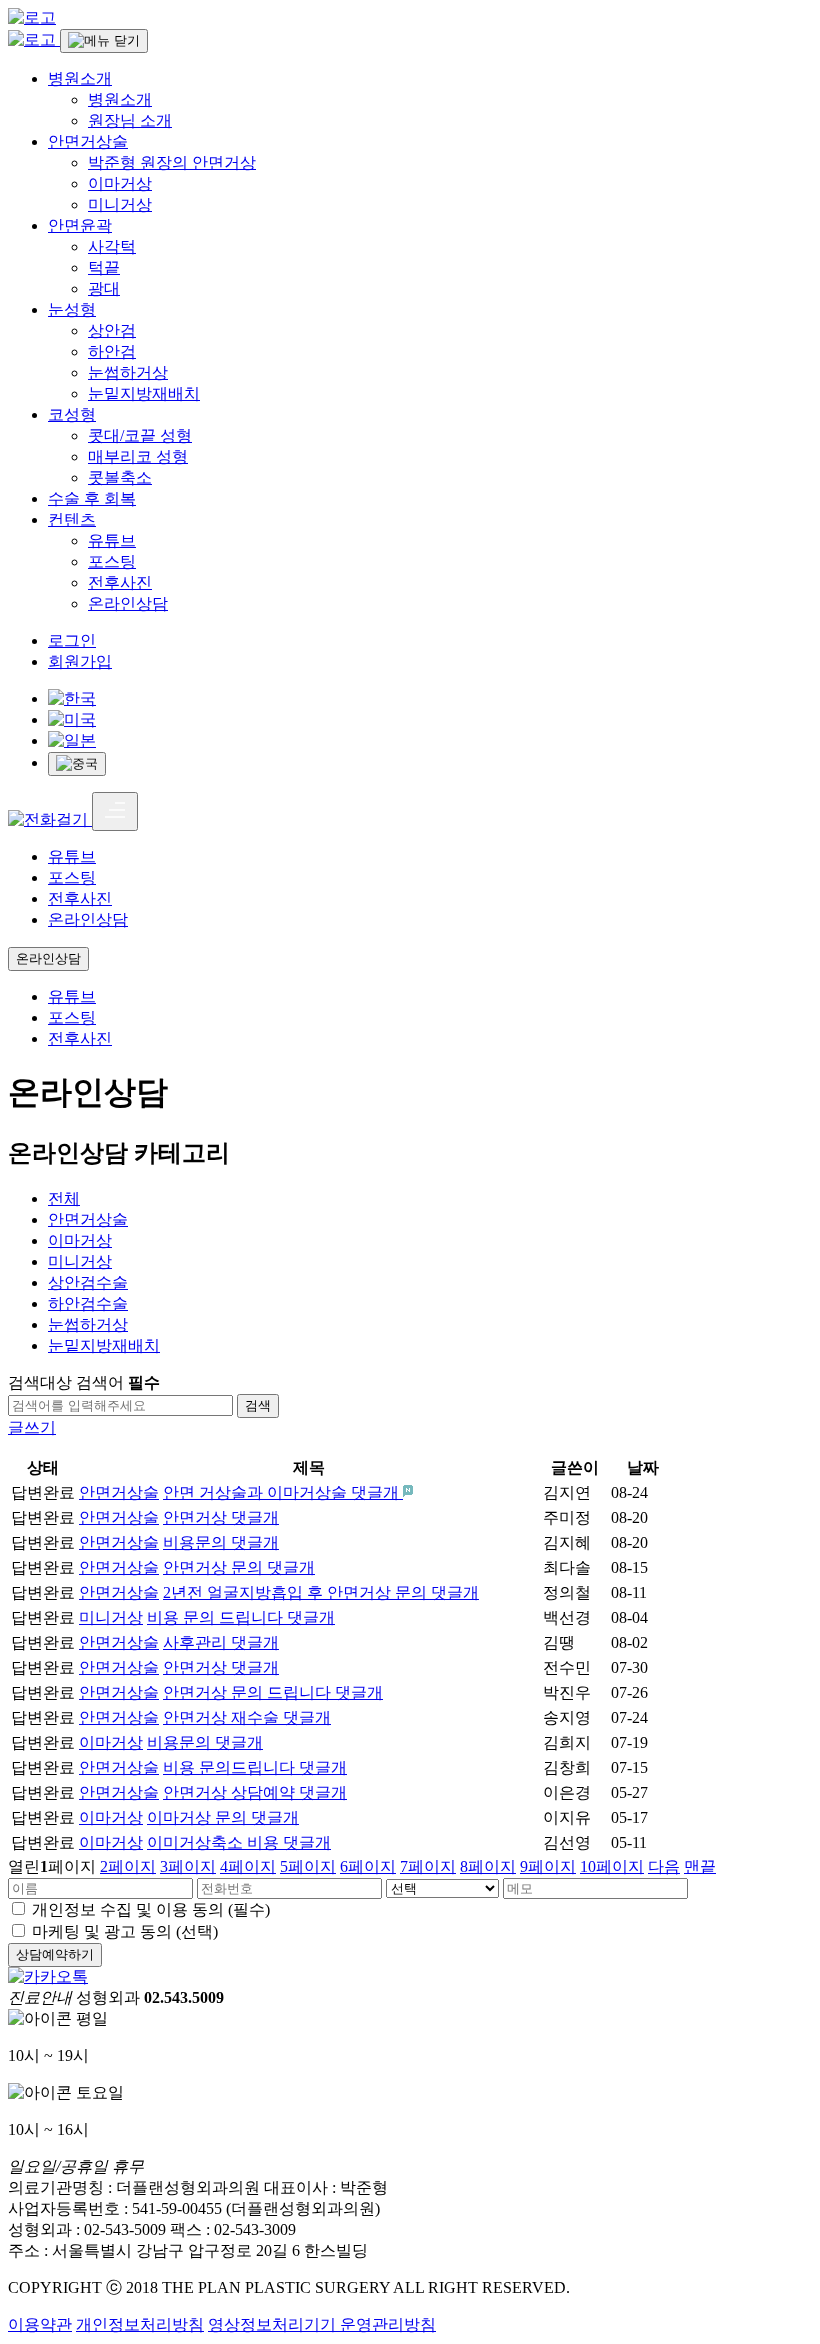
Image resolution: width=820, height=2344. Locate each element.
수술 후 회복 (92, 498)
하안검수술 (88, 1303)
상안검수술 (88, 1282)
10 (612, 1866)
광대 (104, 288)
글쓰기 (32, 1427)
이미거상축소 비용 (239, 1842)
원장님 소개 (130, 120)
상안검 (112, 330)
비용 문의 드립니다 (241, 1617)
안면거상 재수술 (247, 1717)
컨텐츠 (72, 519)
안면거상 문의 (239, 1567)
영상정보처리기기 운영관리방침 (322, 2324)
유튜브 (112, 540)
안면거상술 (88, 141)
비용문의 (221, 1542)
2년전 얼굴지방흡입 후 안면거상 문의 (321, 1592)
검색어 (118, 1382)
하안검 (112, 351)
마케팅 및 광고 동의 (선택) (125, 1931)
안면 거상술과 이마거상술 (281, 1492)
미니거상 (120, 204)
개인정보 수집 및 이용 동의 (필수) (151, 1909)
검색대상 (40, 1382)
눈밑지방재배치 (144, 393)
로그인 (72, 640)
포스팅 (112, 561)
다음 (664, 1866)
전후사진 (120, 582)
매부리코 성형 (138, 456)
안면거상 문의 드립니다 (273, 1692)
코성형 (72, 414)
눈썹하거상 (128, 372)
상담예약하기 (55, 1954)
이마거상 (120, 183)
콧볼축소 (120, 477)
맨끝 (700, 1866)
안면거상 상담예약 (255, 1792)
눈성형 (72, 309)
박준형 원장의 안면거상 (172, 162)
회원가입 (80, 661)
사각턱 (112, 246)
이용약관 (40, 2324)
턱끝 (104, 267)
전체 (64, 1198)
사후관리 (221, 1642)
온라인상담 (128, 603)
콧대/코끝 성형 (140, 435)
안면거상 (221, 1517)
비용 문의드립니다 (255, 1767)
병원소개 (80, 78)
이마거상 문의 (223, 1817)
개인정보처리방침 (140, 2324)
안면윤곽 (80, 225)
